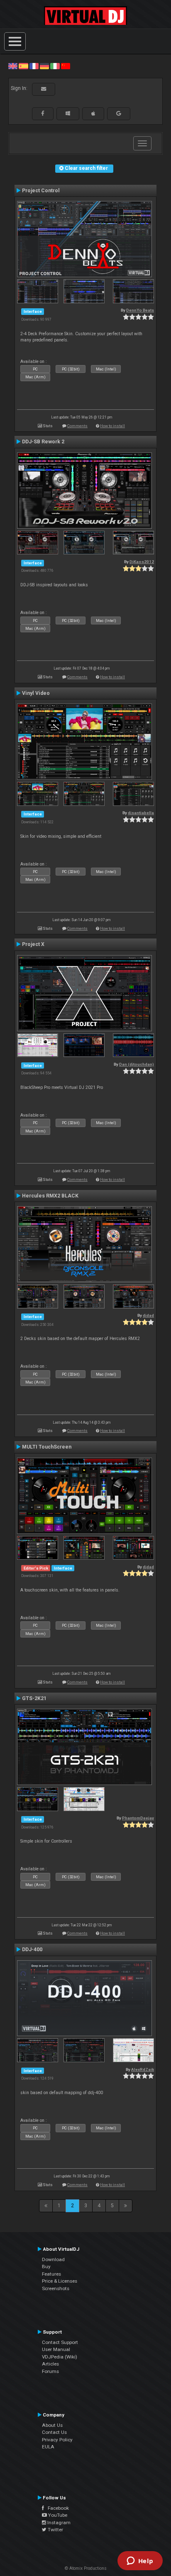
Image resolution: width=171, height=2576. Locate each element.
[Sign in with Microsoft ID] (68, 114)
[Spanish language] (23, 66)
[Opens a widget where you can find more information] (140, 2561)
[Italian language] (55, 66)
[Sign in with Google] (119, 114)
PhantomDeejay (138, 1818)
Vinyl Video (36, 693)
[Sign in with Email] (44, 89)
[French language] (34, 66)
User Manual (56, 2349)
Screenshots (56, 2288)
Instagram (58, 2523)
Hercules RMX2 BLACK (50, 1196)
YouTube (57, 2515)
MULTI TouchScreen (47, 1447)
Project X (33, 944)
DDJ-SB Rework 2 (43, 442)
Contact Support (60, 2342)
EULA (48, 2447)
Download (53, 2259)
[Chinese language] (66, 66)
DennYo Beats (140, 310)
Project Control (41, 191)
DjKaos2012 (142, 562)
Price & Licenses (60, 2281)
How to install (112, 426)
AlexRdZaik (143, 2069)
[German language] (44, 66)
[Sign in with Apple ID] (93, 114)
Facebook (56, 2508)
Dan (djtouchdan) (137, 1064)
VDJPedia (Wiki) (60, 2357)
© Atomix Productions (86, 2568)
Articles (50, 2364)
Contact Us (54, 2432)
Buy (46, 2266)
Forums (50, 2371)
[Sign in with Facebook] (43, 114)
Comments (77, 426)
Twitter (55, 2530)
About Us (52, 2425)
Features (51, 2274)
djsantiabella (141, 813)
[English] (13, 66)
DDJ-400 (32, 1950)
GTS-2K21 (34, 1698)
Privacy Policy (57, 2440)
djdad (148, 1315)
